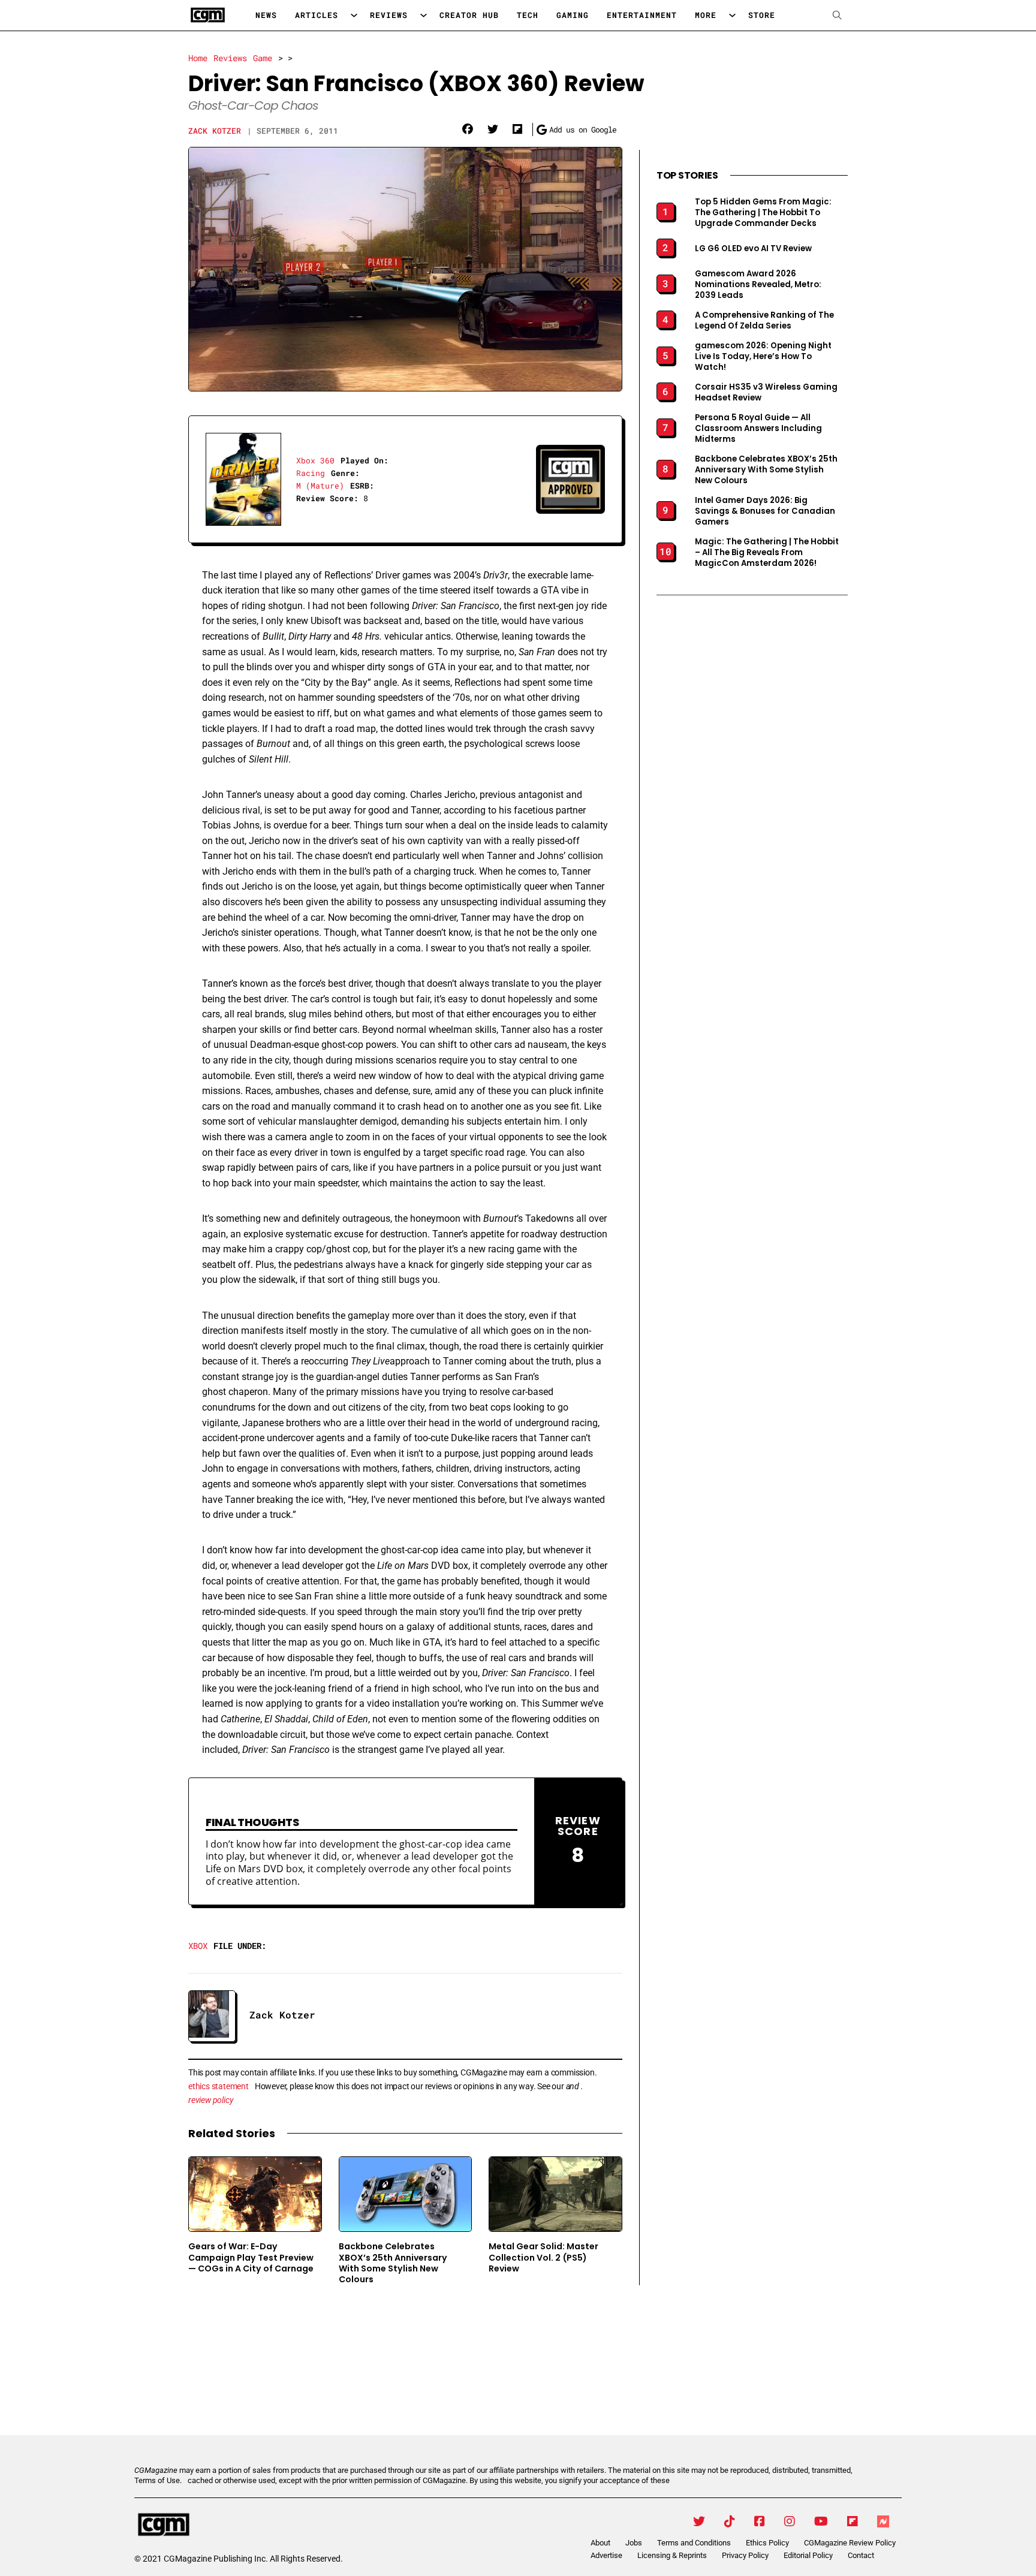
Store (762, 15)
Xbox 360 (315, 460)
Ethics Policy (767, 2543)
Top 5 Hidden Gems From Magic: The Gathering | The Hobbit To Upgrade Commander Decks (763, 213)
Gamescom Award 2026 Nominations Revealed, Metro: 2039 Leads (758, 285)
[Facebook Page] (760, 2521)
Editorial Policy (808, 2555)
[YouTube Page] (821, 2521)
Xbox (198, 1946)
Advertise (606, 2555)
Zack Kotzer (215, 131)
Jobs (634, 2543)
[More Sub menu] (732, 15)
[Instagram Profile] (790, 2521)
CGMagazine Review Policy (850, 2543)
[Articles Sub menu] (354, 15)
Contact (861, 2555)
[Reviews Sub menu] (424, 15)
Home (198, 58)
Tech (528, 15)
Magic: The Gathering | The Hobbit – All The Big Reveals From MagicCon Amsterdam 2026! (767, 553)
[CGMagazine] (236, 2525)
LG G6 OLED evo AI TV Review (753, 249)
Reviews (389, 15)
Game (263, 58)
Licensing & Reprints (672, 2555)
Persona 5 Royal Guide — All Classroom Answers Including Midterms (758, 429)
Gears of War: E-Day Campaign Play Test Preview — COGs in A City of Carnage (251, 2257)
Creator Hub (469, 15)
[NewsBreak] (883, 2521)
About (600, 2543)
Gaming (573, 15)
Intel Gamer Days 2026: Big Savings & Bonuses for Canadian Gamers (765, 511)
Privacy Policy (745, 2555)
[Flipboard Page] (853, 2521)
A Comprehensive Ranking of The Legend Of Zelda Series (764, 321)
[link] (468, 129)
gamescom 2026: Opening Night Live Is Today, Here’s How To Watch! (763, 357)
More (706, 15)
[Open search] (837, 15)
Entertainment (642, 15)
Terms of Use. (158, 2480)
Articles (317, 15)
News (266, 15)
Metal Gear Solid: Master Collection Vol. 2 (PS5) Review (543, 2257)
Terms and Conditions (694, 2543)
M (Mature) (320, 486)
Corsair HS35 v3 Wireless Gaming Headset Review (766, 393)
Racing (311, 473)
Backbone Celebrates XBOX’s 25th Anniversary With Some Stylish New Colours (393, 2263)
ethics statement (219, 2086)
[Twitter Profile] (699, 2521)
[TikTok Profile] (730, 2521)
